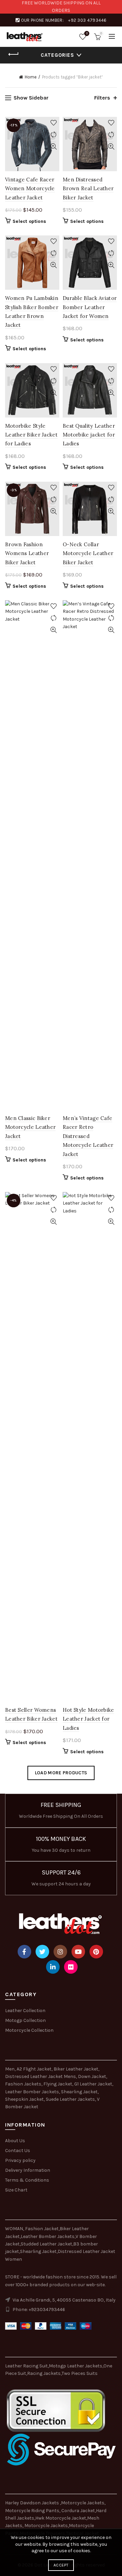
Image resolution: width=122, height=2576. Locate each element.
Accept (61, 2565)
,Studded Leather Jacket (46, 2244)
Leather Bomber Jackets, (33, 2092)
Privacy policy (20, 2160)
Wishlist (87, 33)
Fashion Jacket (42, 2229)
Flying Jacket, (58, 2084)
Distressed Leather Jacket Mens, (41, 2076)
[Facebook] (24, 1952)
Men (10, 2069)
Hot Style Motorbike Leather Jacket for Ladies (88, 1719)
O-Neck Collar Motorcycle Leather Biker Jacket (88, 553)
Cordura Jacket (78, 2511)
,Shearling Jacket (38, 2251)
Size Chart (16, 2190)
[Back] (14, 54)
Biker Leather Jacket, (76, 2069)
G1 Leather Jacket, (94, 2084)
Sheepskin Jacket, (25, 2099)
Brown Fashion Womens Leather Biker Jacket (27, 553)
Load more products (61, 1773)
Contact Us (18, 2151)
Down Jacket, (93, 2076)
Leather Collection (25, 2011)
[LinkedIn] (53, 1967)
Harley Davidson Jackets (33, 2503)
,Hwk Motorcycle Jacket (60, 2518)
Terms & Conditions (27, 2180)
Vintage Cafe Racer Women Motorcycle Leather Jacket (30, 189)
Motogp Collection (25, 2020)
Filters (102, 98)
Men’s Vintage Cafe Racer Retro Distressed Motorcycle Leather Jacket (88, 1136)
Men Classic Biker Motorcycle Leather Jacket (30, 1127)
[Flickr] (71, 1967)
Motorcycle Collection (29, 2030)
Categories (57, 55)
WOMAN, (15, 2229)
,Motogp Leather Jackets (75, 2366)
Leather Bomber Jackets (48, 2236)
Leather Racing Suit (26, 2366)
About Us (15, 2141)
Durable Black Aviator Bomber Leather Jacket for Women (90, 307)
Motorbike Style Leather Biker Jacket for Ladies (31, 435)
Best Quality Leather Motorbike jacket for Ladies (89, 435)
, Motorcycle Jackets (45, 2526)
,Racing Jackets (43, 2373)
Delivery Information (28, 2170)
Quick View (53, 147)
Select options (29, 221)
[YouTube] (78, 1952)
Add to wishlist (53, 123)
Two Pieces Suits (80, 2373)
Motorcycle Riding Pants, (33, 2511)
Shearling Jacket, (80, 2092)
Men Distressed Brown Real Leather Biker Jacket (88, 189)
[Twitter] (42, 1952)
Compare (53, 135)
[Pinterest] (96, 1952)
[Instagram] (60, 1952)
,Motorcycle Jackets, (83, 2503)
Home (31, 77)
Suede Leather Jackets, (71, 2099)
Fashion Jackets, (24, 2084)
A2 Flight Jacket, (35, 2069)
